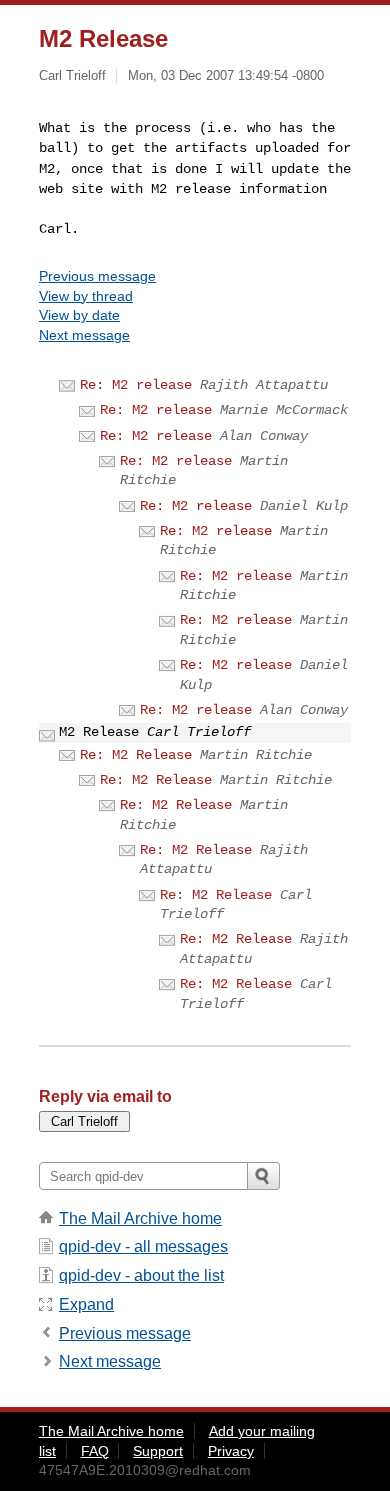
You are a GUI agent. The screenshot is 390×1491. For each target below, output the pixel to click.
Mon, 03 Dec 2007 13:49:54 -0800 (226, 75)
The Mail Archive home (140, 1218)
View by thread (86, 296)
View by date (79, 315)
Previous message (97, 276)
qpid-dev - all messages (143, 1246)
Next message (84, 335)
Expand (86, 1304)
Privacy (231, 1451)
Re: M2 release (136, 385)
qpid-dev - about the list (141, 1275)
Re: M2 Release (136, 755)
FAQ (95, 1451)
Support (158, 1451)
